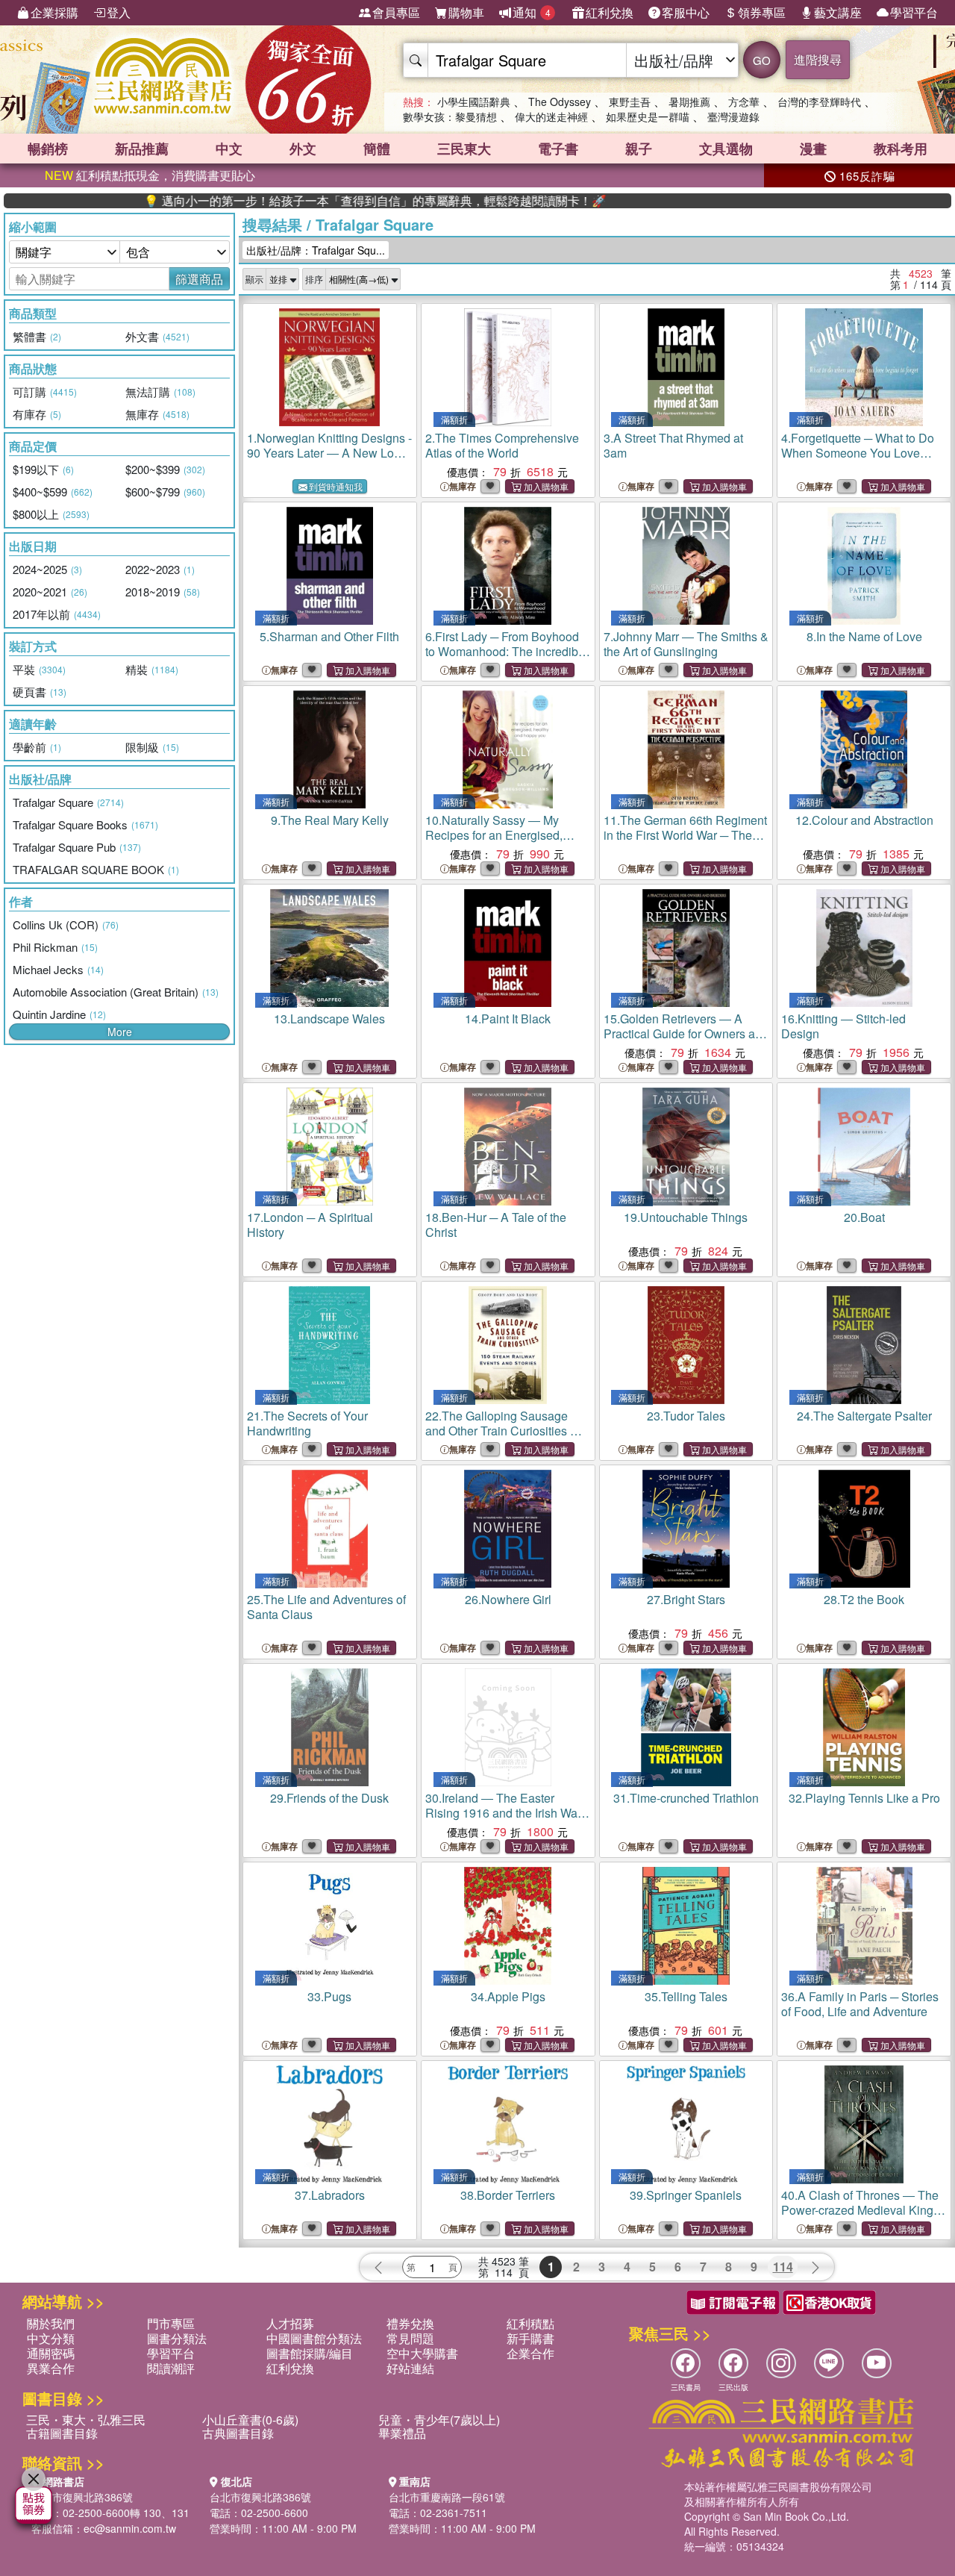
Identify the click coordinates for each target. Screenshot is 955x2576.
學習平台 (914, 12)
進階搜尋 (818, 59)
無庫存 (463, 486)
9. (330, 820)
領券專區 (762, 12)
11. (685, 835)
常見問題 (410, 2338)
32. (864, 1798)
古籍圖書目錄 (62, 2433)
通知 (532, 12)
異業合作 (51, 2368)
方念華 (744, 102)
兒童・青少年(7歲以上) (439, 2420)
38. (508, 2195)
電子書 (558, 149)
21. (307, 1423)
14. (508, 1019)
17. (310, 1225)
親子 (639, 149)
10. (494, 835)
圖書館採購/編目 (310, 2353)
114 (783, 2267)
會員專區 (396, 12)
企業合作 (530, 2353)
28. (864, 1599)
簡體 (377, 149)
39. (686, 2195)
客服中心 (686, 12)
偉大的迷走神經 (551, 116)
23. (686, 1416)
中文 (229, 149)
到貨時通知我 (336, 486)
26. (508, 1599)
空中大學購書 (422, 2353)
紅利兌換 (610, 12)
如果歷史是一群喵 (648, 116)
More (120, 1032)
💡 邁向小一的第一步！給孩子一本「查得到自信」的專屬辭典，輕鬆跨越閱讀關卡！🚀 (303, 201)
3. (673, 445)
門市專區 (171, 2323)
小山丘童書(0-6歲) (250, 2420)
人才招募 (290, 2323)
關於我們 (51, 2323)
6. (507, 659)
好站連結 (410, 2368)
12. (864, 820)
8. (864, 636)
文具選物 (726, 149)
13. (329, 1019)
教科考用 (901, 149)
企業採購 (54, 12)
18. (496, 1225)
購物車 (466, 12)
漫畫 (813, 149)
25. (326, 1607)
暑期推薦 (689, 102)
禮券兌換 (410, 2323)
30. (503, 1813)
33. (329, 1996)
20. (864, 1217)
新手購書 (530, 2338)
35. (686, 1996)
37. (330, 2195)
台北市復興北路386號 (82, 2497)
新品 (142, 149)
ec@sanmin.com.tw (130, 2528)
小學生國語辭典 (474, 102)
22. (504, 1438)
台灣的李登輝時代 (819, 102)
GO (762, 60)
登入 (119, 12)
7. (686, 644)
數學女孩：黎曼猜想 (450, 116)
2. (502, 445)
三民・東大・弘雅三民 (86, 2420)
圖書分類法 (177, 2338)
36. (860, 2004)
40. (862, 2217)
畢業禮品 (402, 2433)
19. (686, 1217)
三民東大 (464, 149)
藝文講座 (838, 12)
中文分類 (51, 2338)
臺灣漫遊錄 (733, 116)
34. (508, 1996)
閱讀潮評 (171, 2368)
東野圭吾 (630, 102)
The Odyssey (560, 102)
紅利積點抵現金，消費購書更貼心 (150, 175)
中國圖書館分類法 (314, 2338)
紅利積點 (530, 2323)
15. (686, 1033)
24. (864, 1416)
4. (858, 453)
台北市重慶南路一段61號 (447, 2497)
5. (329, 636)
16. (843, 1026)
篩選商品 (199, 279)
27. (686, 1599)
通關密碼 (51, 2353)
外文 (303, 149)
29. (329, 1798)
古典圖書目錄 (238, 2433)
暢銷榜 (48, 149)
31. (686, 1798)
